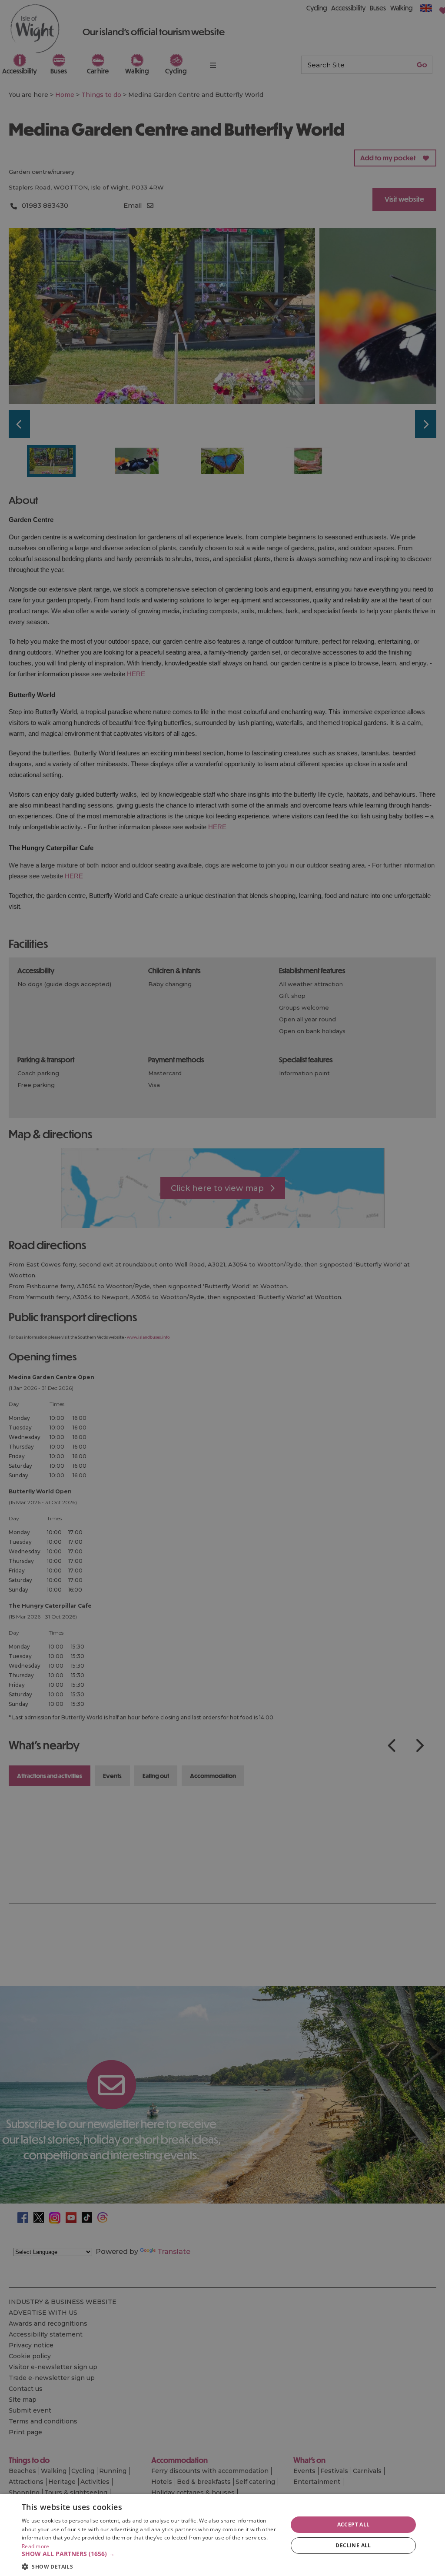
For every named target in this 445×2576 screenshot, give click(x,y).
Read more (36, 2546)
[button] (151, 2554)
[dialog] (222, 2535)
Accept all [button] (354, 2524)
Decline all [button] (353, 2545)
